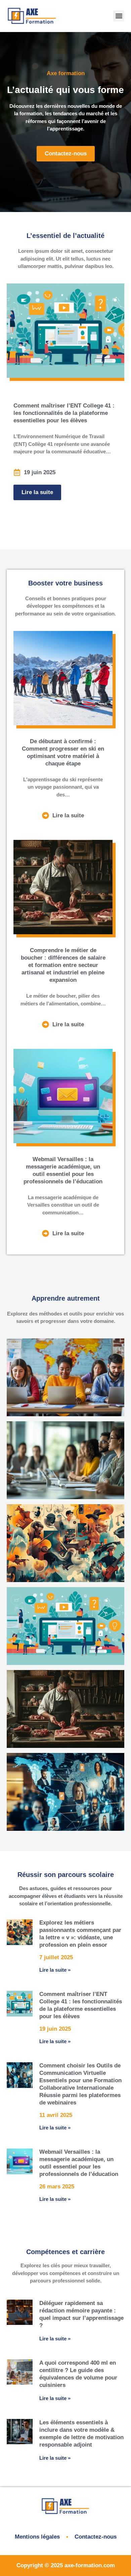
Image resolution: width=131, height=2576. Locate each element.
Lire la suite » (55, 1970)
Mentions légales (37, 2537)
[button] (119, 16)
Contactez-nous (96, 2537)
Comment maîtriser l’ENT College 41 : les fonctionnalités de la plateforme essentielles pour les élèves (64, 413)
